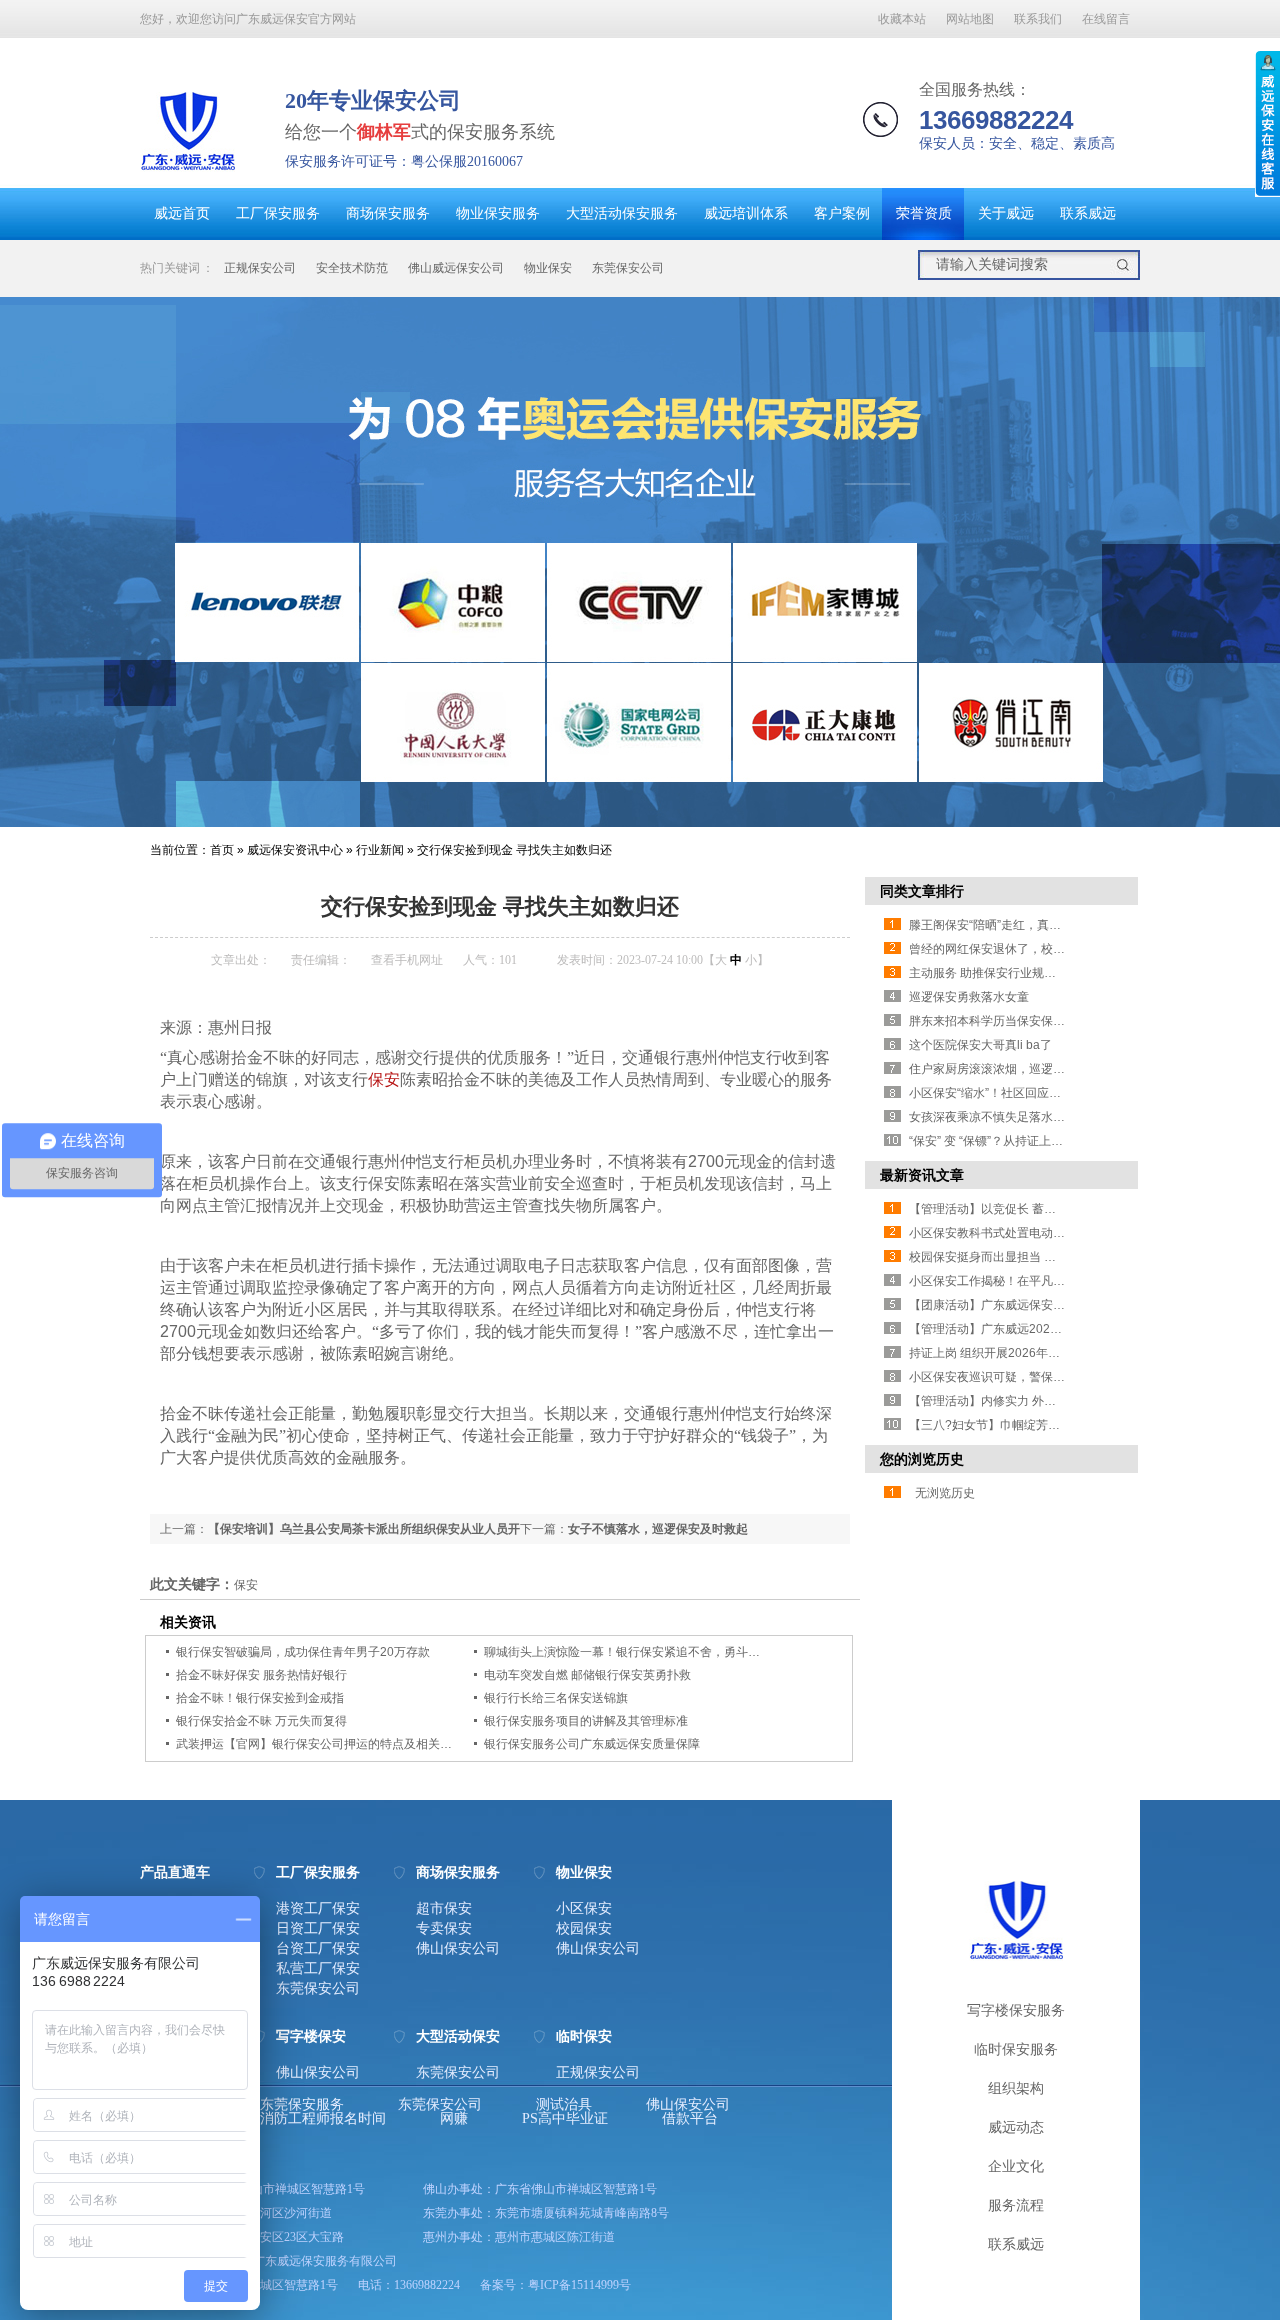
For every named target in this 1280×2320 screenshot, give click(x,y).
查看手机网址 (407, 960)
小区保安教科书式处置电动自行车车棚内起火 (1029, 1233)
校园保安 (584, 1929)
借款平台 (690, 2119)
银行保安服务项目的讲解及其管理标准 (586, 1721)
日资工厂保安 (318, 1929)
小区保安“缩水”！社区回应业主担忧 (1003, 1093)
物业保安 (548, 268)
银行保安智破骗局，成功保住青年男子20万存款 (303, 1652)
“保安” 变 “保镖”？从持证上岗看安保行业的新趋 (1034, 1141)
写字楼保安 (311, 2037)
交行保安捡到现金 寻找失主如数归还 (514, 850)
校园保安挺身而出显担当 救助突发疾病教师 (1024, 1257)
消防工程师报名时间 (323, 2119)
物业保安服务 (498, 213)
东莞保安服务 (302, 2105)
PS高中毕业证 (565, 2119)
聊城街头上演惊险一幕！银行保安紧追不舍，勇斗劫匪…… (640, 1652)
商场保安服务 (388, 213)
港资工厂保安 (318, 1909)
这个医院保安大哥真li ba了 (980, 1045)
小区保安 (584, 1909)
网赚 (454, 2119)
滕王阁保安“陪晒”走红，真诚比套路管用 (1015, 925)
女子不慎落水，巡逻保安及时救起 (658, 1529)
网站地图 (970, 19)
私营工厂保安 (318, 1969)
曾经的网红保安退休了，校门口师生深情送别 (1029, 949)
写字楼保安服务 (1016, 2010)
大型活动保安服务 (622, 213)
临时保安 (584, 2037)
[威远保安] (187, 175)
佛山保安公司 (458, 1949)
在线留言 (1106, 19)
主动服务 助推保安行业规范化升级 (1000, 973)
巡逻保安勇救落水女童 (969, 997)
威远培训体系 (746, 213)
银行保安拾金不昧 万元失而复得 (261, 1721)
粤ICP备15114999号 (579, 2285)
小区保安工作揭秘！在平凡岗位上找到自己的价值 (1041, 1281)
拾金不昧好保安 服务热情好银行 (261, 1675)
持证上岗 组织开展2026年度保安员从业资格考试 (1038, 1353)
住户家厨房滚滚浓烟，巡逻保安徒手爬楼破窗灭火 (1041, 1069)
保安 (384, 1079)
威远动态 (1016, 2127)
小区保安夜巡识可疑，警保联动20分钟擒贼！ (1030, 1377)
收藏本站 (902, 19)
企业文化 (1016, 2166)
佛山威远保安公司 (456, 268)
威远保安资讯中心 (295, 850)
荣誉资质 (924, 213)
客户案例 (842, 213)
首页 (222, 850)
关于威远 (1006, 213)
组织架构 (1016, 2088)
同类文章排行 (922, 891)
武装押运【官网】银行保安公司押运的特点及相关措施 (320, 1744)
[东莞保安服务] (640, 562)
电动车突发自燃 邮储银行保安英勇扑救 (587, 1675)
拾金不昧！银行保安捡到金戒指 (260, 1698)
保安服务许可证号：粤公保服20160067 (404, 161)
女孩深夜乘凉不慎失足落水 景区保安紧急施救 (1030, 1117)
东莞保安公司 (628, 268)
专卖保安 (444, 1929)
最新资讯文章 (922, 1175)
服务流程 (1016, 2205)
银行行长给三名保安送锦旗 (556, 1698)
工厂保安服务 (278, 213)
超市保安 (444, 1909)
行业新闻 (380, 850)
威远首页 (182, 213)
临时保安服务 (1016, 2049)
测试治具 (564, 2105)
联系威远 (1088, 213)
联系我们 (1038, 19)
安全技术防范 (352, 268)
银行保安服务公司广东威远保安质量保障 (592, 1744)
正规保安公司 (260, 268)
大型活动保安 (458, 2037)
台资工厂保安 (318, 1949)
